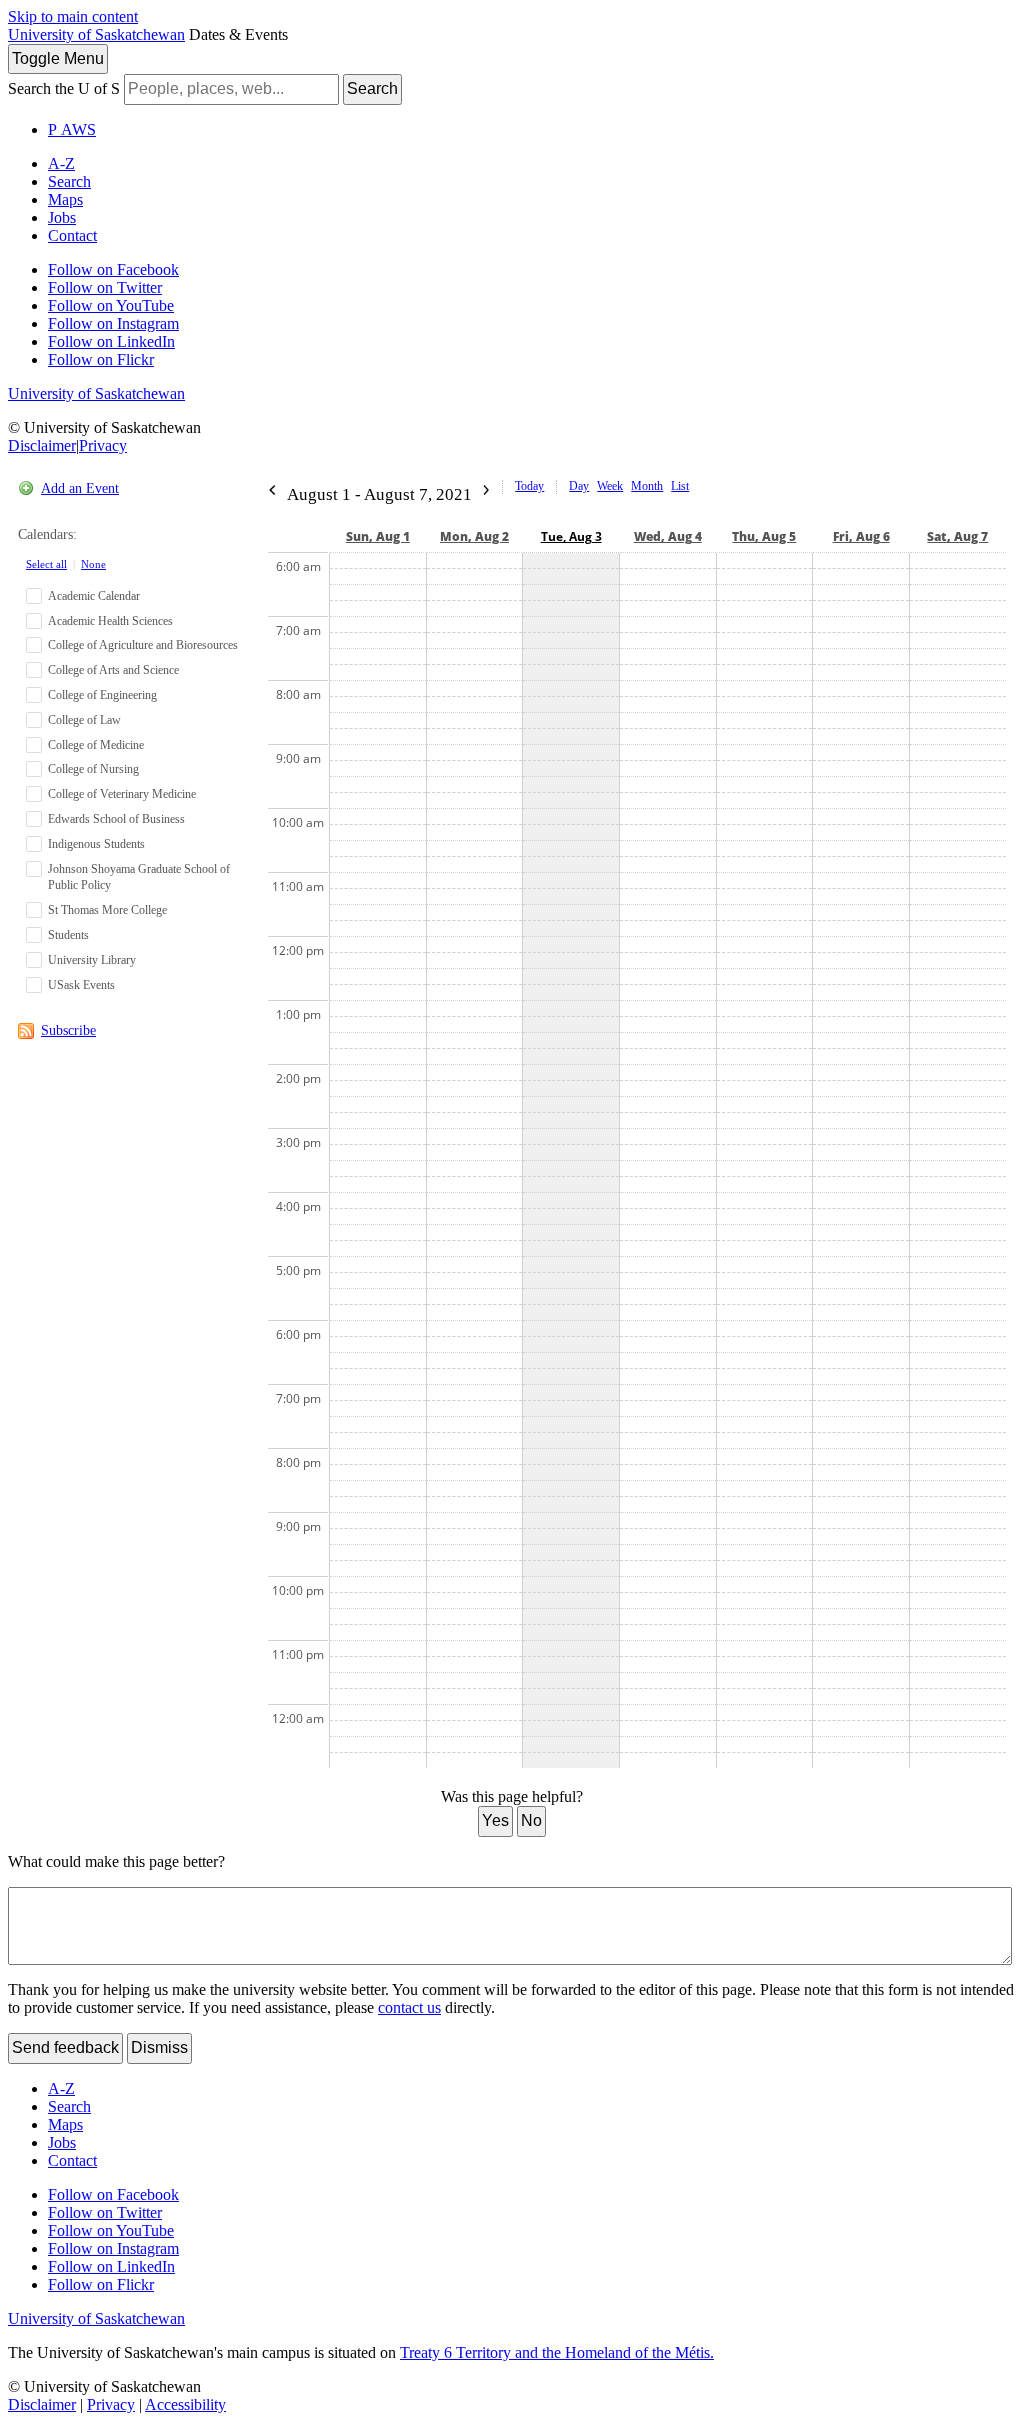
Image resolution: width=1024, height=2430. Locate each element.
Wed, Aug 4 (668, 536)
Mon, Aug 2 (474, 536)
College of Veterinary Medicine (122, 794)
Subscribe (68, 1030)
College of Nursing (93, 769)
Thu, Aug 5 (764, 536)
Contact (72, 235)
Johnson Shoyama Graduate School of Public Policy (139, 877)
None (93, 564)
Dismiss (159, 2047)
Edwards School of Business (116, 819)
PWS (72, 129)
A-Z (61, 163)
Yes (495, 1820)
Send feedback (65, 2047)
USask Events (81, 985)
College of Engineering (102, 695)
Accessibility (185, 2404)
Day (579, 486)
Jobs (62, 217)
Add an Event (80, 488)
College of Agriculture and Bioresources (143, 645)
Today (529, 486)
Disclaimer (42, 445)
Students (68, 935)
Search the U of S (64, 88)
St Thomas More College (107, 910)
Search (372, 88)
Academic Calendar (94, 596)
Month (647, 486)
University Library (92, 960)
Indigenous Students (96, 844)
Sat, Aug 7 (957, 536)
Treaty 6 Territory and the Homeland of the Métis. (557, 2352)
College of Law (84, 720)
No (531, 1820)
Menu (58, 58)
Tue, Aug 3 (571, 536)
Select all (46, 564)
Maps (65, 199)
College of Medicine (96, 745)
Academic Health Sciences (110, 621)
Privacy (103, 445)
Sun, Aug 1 (378, 536)
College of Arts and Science (113, 670)
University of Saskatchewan (96, 34)
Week (610, 486)
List (680, 486)
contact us (409, 2007)
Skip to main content (73, 16)
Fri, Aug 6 (861, 536)
